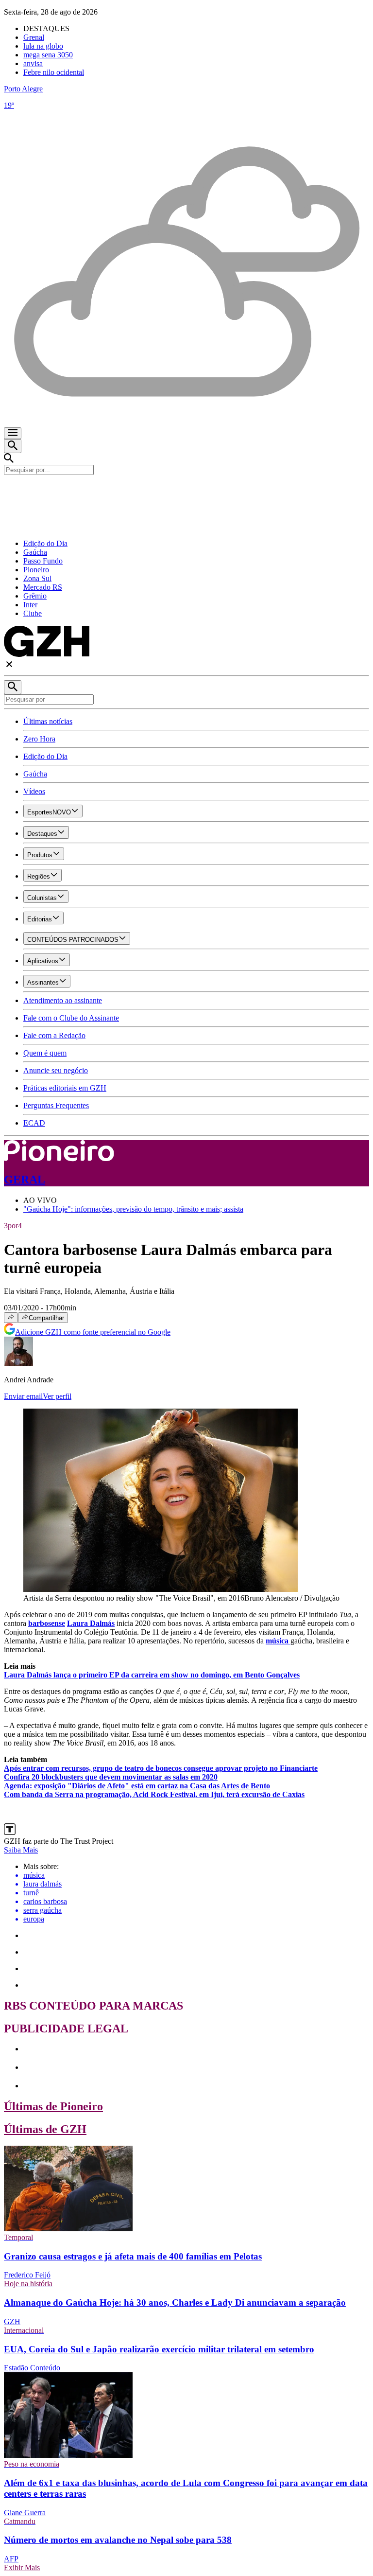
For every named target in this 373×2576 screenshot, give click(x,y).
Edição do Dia (45, 543)
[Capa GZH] (186, 492)
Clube (33, 613)
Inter (30, 605)
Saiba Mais (21, 1850)
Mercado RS (43, 587)
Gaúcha (35, 552)
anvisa (33, 63)
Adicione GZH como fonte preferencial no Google (93, 1332)
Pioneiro (36, 570)
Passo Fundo (43, 561)
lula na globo (43, 46)
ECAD (34, 1123)
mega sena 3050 (48, 55)
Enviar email (23, 1396)
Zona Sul (37, 578)
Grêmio (35, 596)
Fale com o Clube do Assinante (71, 1018)
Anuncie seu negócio (56, 1070)
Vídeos (34, 791)
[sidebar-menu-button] (13, 433)
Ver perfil (57, 1396)
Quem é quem (45, 1053)
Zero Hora (39, 739)
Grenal (34, 37)
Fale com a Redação (54, 1035)
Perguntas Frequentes (56, 1105)
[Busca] (13, 446)
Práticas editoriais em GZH (65, 1088)
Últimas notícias (48, 721)
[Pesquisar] (13, 687)
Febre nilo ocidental (54, 72)
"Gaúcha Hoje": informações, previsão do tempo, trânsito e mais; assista (133, 1209)
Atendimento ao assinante (63, 1000)
